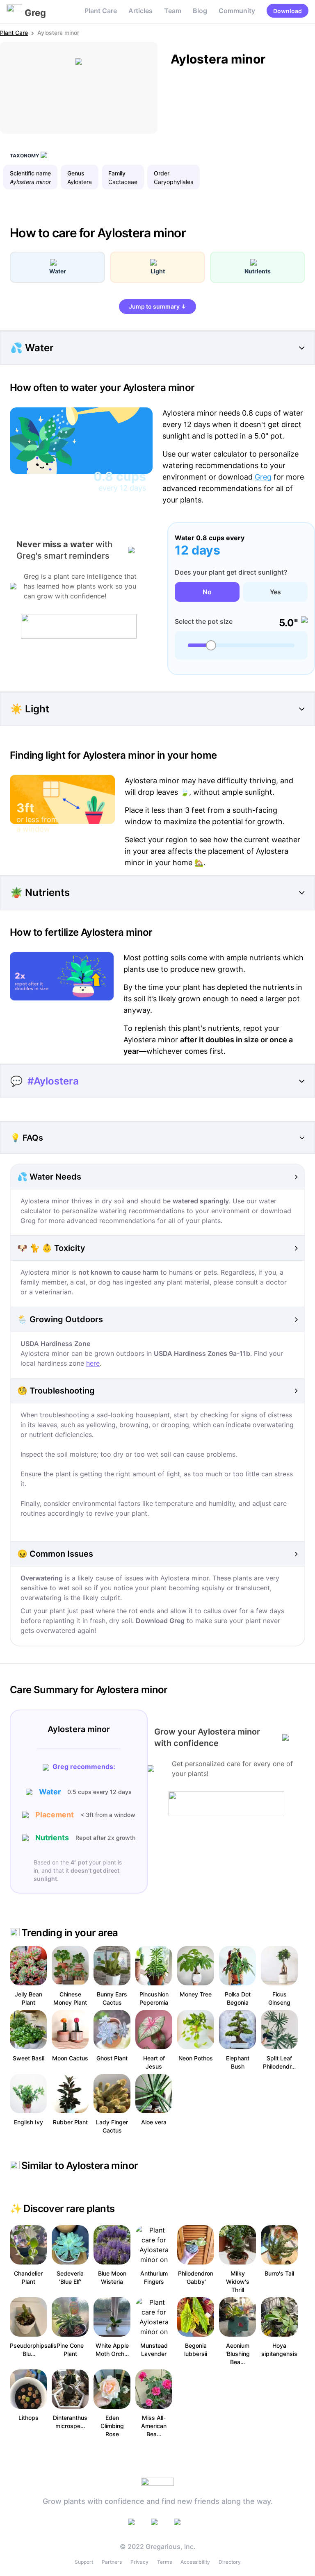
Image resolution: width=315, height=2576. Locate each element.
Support (84, 2562)
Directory (230, 2562)
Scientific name (30, 173)
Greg (263, 477)
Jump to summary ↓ (157, 306)
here (93, 1363)
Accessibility (195, 2562)
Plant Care (101, 11)
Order (162, 173)
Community (237, 11)
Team (173, 11)
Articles (140, 11)
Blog (200, 11)
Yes (275, 592)
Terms (164, 2562)
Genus (76, 173)
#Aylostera (53, 1081)
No (207, 592)
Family (117, 173)
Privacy (139, 2562)
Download (288, 11)
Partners (112, 2562)
